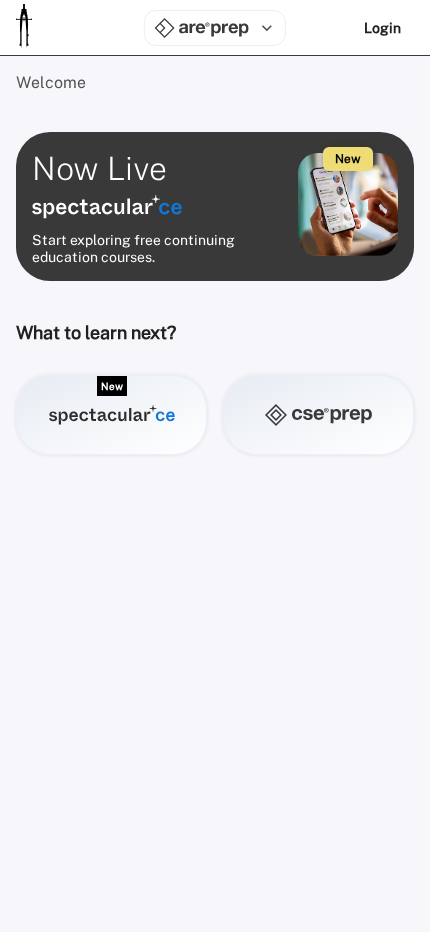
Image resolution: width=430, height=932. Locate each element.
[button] (111, 415)
